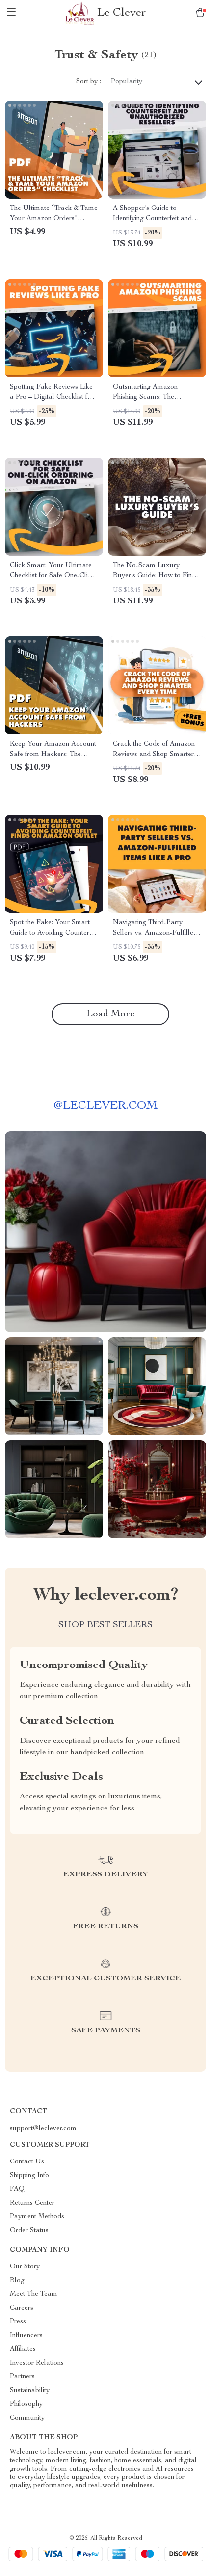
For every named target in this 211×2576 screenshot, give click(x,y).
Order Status (29, 2231)
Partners (22, 2377)
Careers (22, 2308)
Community (27, 2418)
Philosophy (26, 2404)
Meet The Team (34, 2294)
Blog (17, 2281)
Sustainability (30, 2391)
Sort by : (89, 82)
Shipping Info (29, 2176)
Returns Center (32, 2203)
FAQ (17, 2189)
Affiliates (23, 2349)
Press (18, 2322)
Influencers (26, 2336)
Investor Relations (37, 2363)
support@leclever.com (43, 2129)
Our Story (25, 2267)
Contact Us (27, 2162)
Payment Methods (37, 2217)
